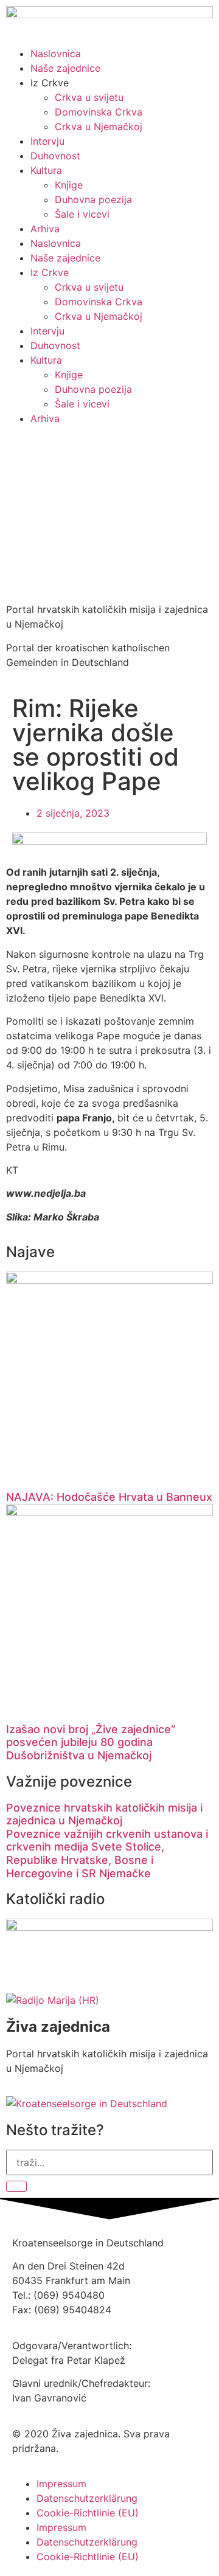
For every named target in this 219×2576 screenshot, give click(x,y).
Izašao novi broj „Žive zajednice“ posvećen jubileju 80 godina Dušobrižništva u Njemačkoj (91, 1742)
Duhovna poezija (93, 199)
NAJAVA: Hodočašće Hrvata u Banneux (109, 1497)
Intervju (47, 141)
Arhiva (45, 229)
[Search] (16, 2186)
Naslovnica (56, 54)
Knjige (69, 185)
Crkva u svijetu (89, 97)
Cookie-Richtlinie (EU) (88, 2513)
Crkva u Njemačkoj (99, 126)
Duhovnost (55, 156)
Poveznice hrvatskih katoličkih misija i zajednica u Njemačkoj (104, 1814)
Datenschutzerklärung (87, 2498)
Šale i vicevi (82, 214)
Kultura (46, 170)
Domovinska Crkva (99, 112)
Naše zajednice (65, 68)
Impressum (61, 2484)
